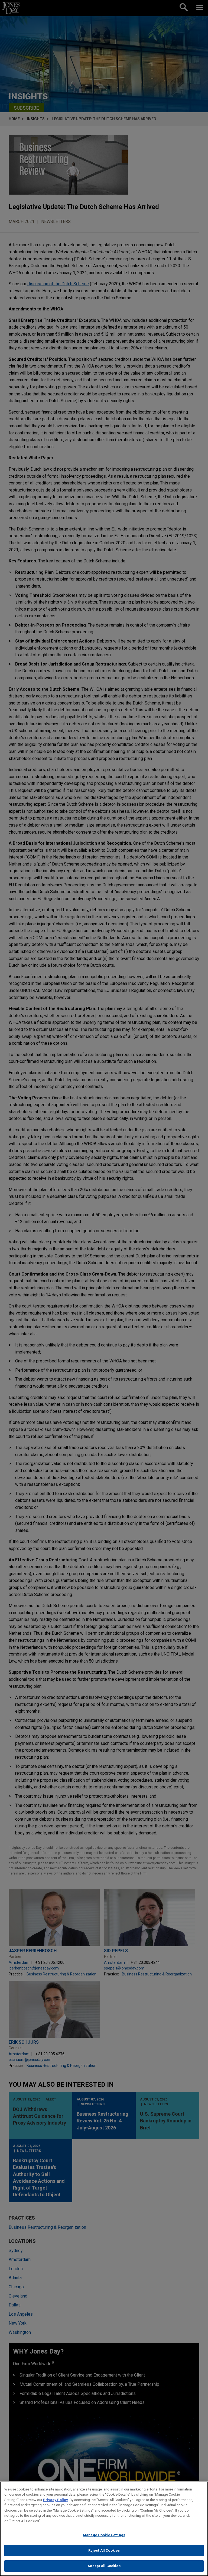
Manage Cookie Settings (104, 2535)
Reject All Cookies (104, 2550)
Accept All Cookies (104, 2566)
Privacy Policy (56, 2500)
